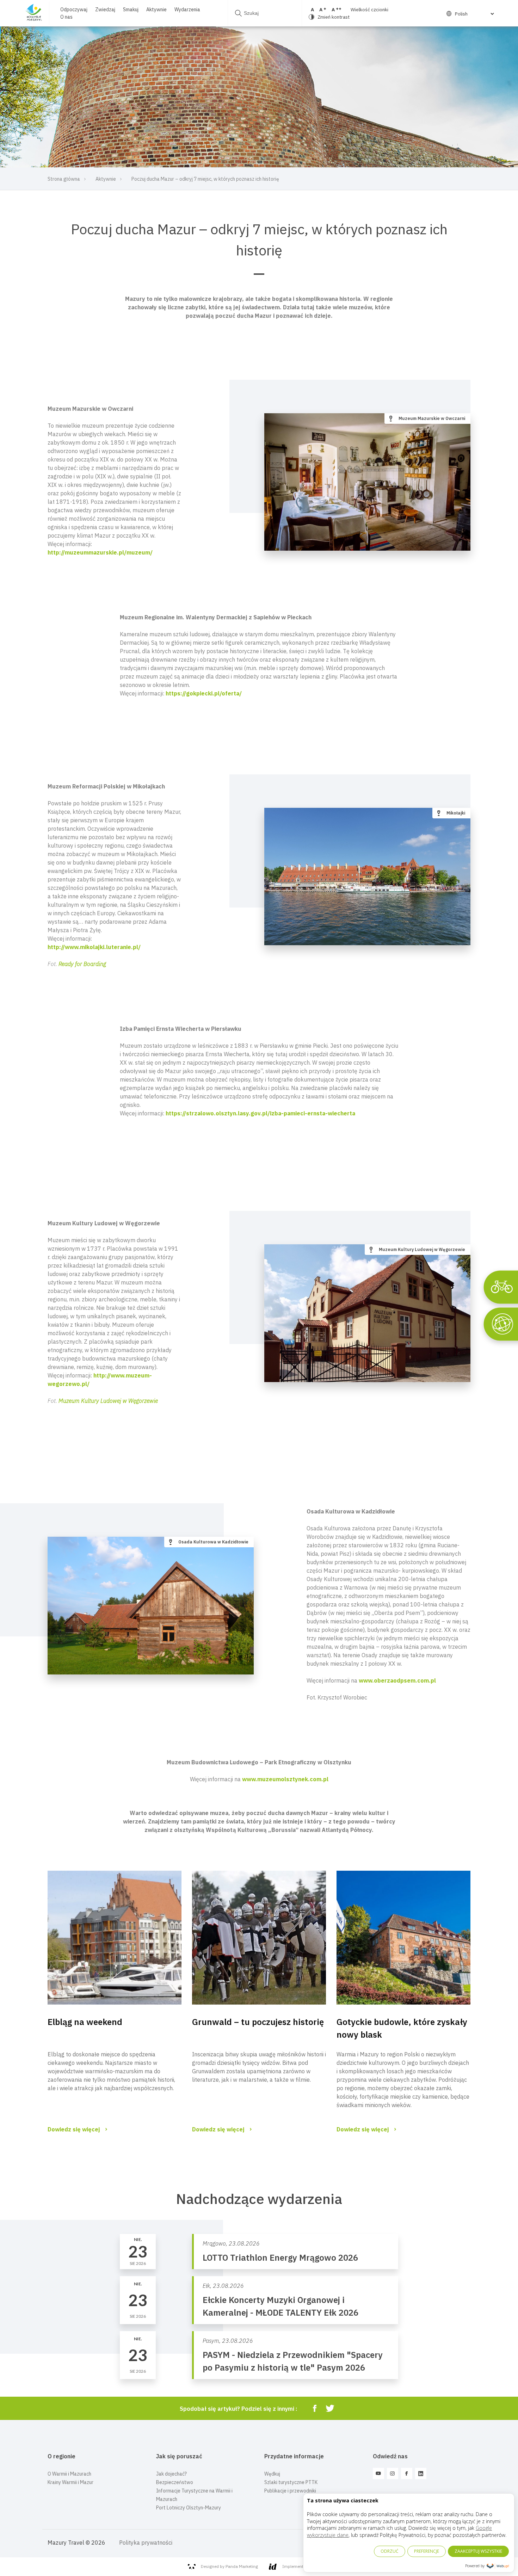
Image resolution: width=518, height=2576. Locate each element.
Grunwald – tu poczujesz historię (258, 2022)
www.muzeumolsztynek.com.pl (285, 1779)
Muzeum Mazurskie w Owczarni (432, 418)
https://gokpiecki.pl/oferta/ (204, 693)
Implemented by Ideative (306, 2566)
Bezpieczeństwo (175, 2482)
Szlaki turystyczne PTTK (291, 2482)
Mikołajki (456, 813)
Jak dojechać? (171, 2474)
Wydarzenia (187, 10)
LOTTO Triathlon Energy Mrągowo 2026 (280, 2258)
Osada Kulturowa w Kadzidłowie (213, 1542)
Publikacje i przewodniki (290, 2491)
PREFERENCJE (427, 2551)
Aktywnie (156, 10)
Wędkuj (272, 2474)
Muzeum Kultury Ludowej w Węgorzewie (108, 1401)
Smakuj (131, 10)
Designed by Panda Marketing (229, 2566)
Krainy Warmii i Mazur (70, 2482)
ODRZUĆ (390, 2551)
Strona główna (64, 179)
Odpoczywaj (74, 10)
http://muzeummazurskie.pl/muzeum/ (100, 552)
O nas (66, 17)
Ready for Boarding (82, 964)
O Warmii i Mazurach (69, 2474)
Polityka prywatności (146, 2543)
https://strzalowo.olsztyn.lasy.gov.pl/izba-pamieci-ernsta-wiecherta (260, 1113)
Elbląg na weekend (85, 2022)
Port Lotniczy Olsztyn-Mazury (189, 2508)
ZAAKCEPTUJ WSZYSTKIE (478, 2551)
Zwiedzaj (105, 10)
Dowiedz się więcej (74, 2129)
